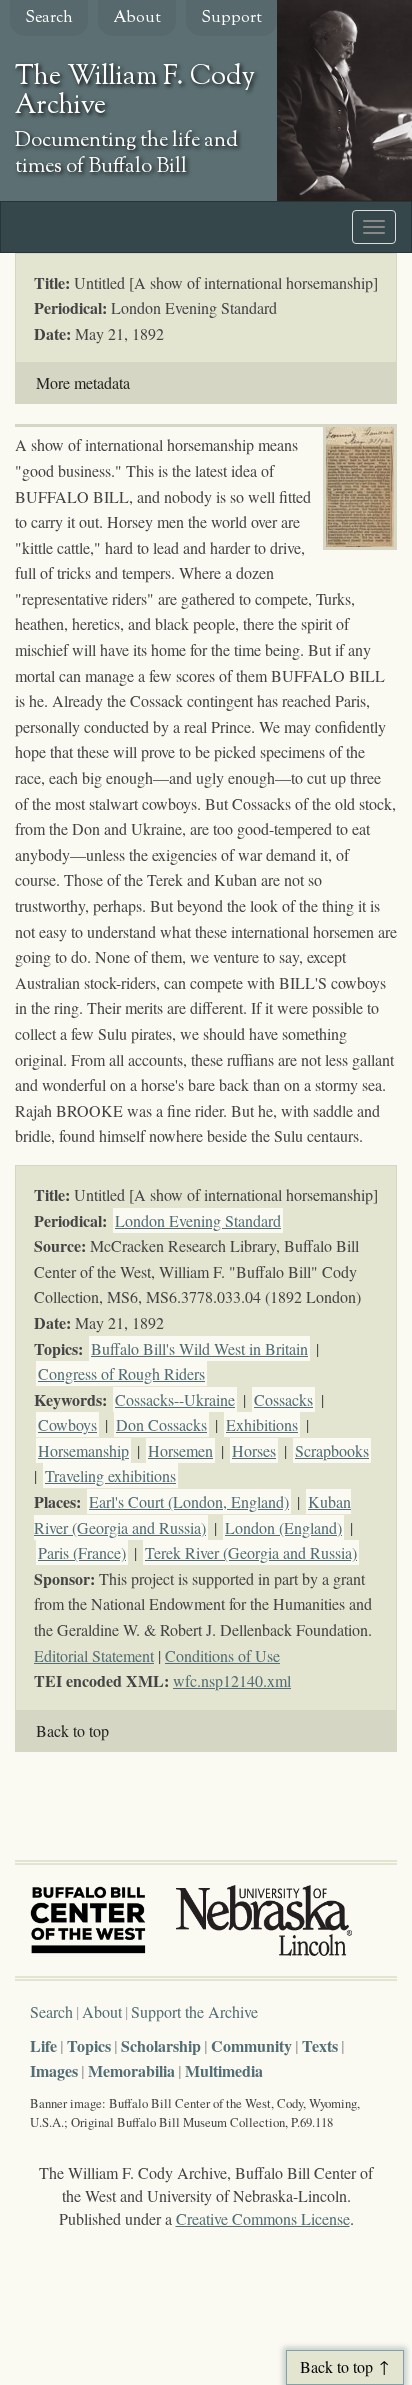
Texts (320, 2045)
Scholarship (161, 2045)
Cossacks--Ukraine (175, 1399)
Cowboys (67, 1424)
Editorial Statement (94, 1655)
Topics (89, 2045)
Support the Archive (194, 2011)
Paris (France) (82, 1552)
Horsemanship (83, 1450)
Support (231, 18)
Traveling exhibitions (110, 1475)
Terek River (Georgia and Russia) (251, 1552)
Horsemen (180, 1450)
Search (49, 18)
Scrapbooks (332, 1450)
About (137, 18)
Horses (254, 1450)
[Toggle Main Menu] (374, 227)
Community (251, 2045)
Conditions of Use (222, 1655)
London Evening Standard (198, 1220)
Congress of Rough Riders (121, 1373)
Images (54, 2070)
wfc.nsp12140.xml (232, 1680)
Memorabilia (131, 2070)
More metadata (83, 382)
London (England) (283, 1527)
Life (43, 2045)
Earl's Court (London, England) (189, 1501)
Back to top (72, 1730)
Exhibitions (262, 1424)
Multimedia (224, 2070)
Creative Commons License (263, 2218)
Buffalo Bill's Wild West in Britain (199, 1348)
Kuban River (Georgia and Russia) (192, 1514)
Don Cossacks (161, 1424)
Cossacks (283, 1399)
